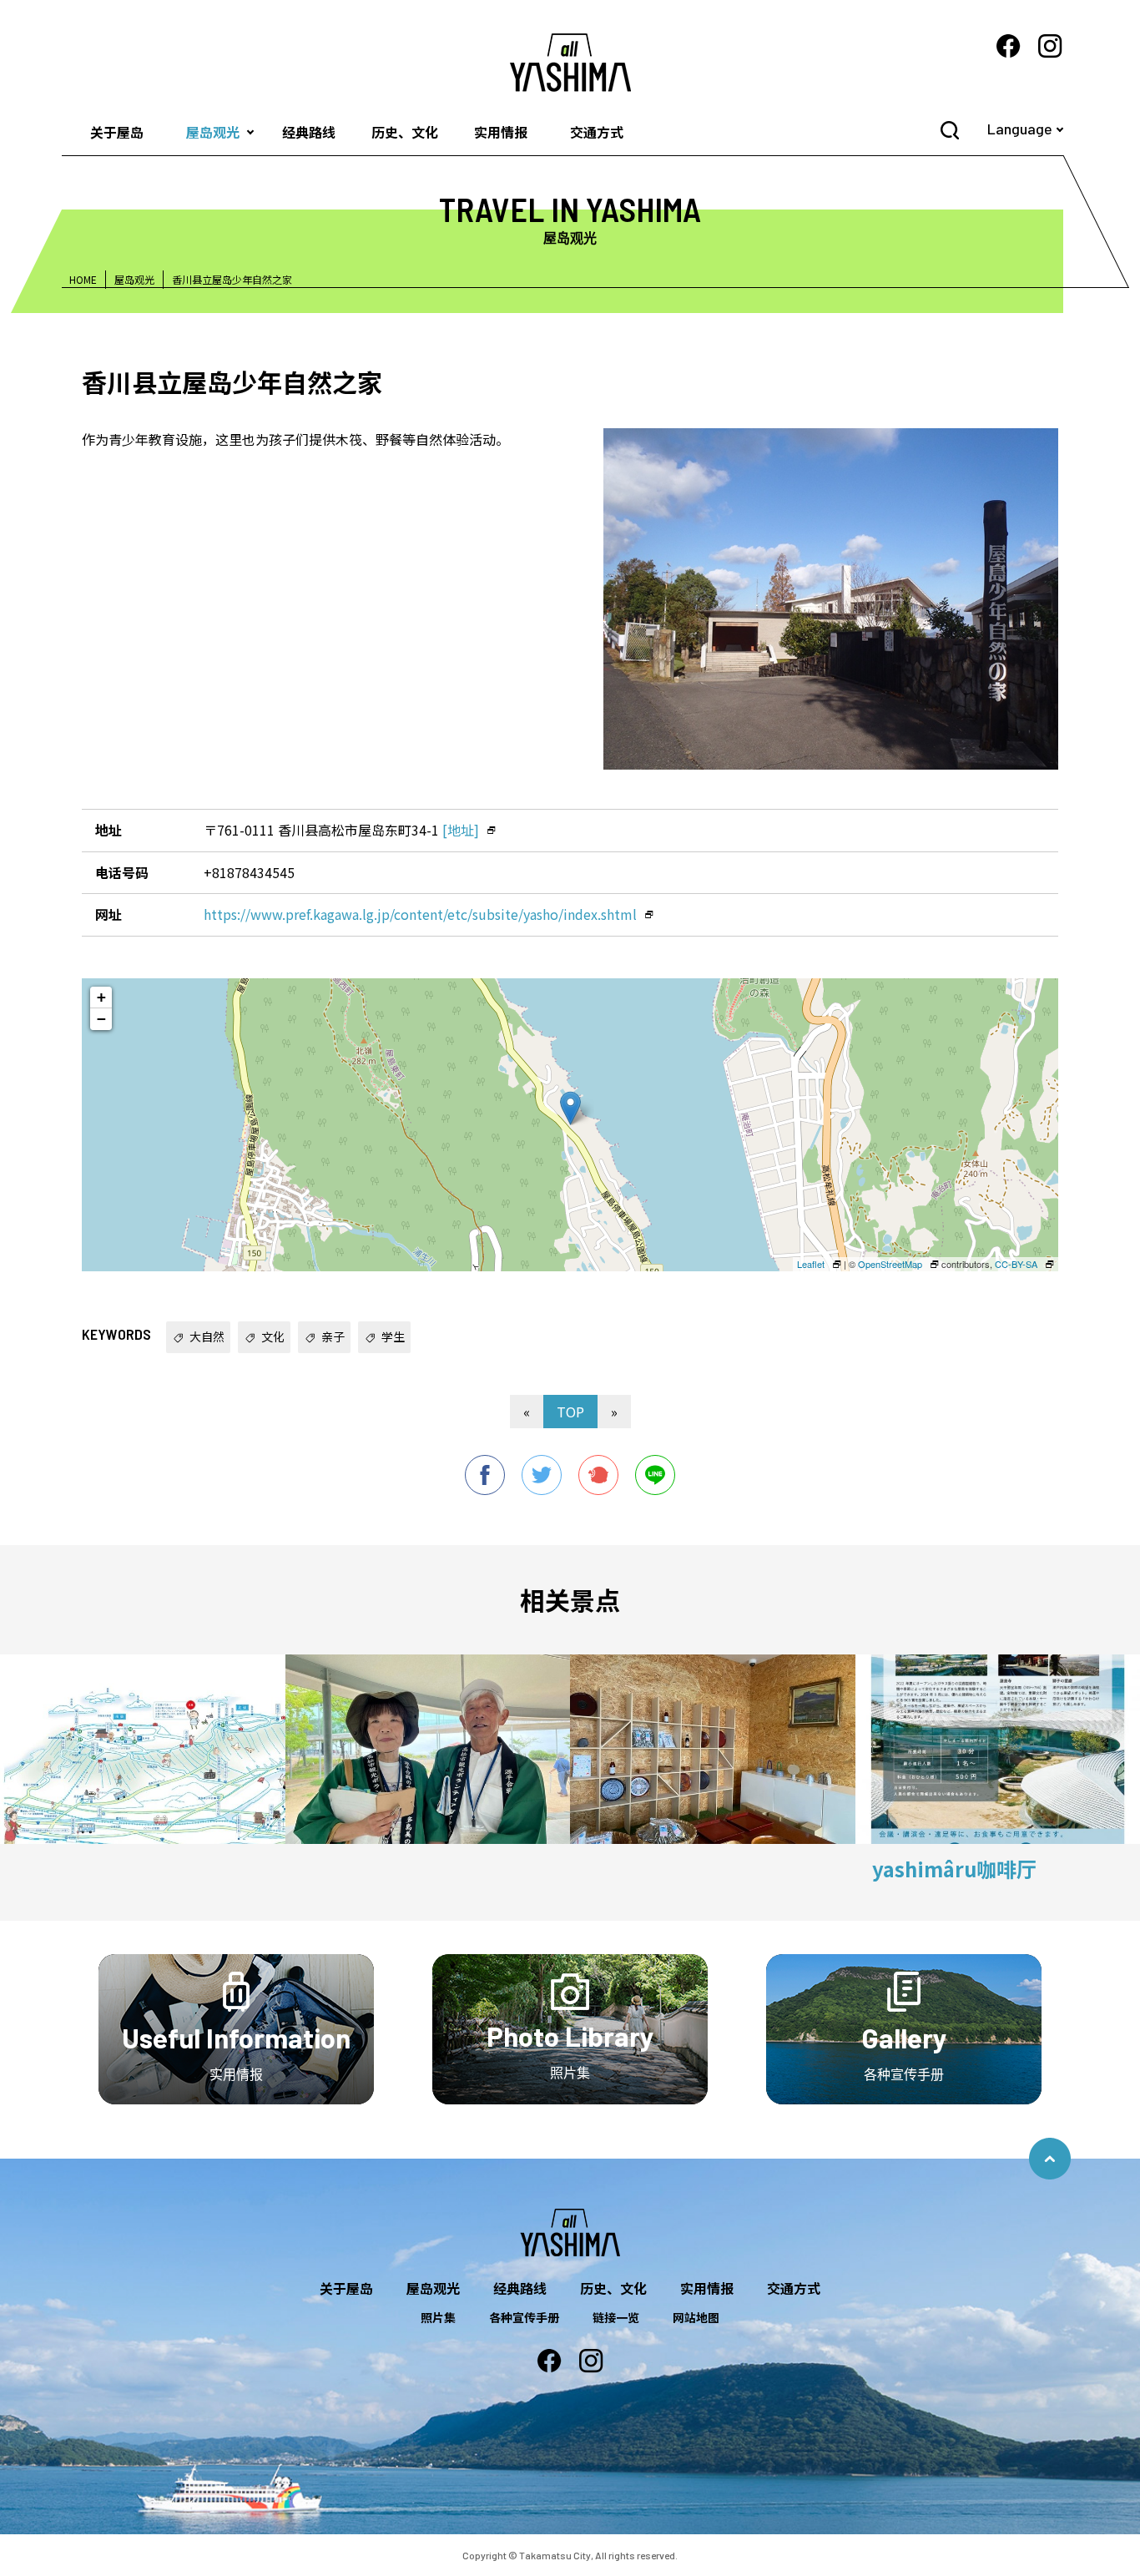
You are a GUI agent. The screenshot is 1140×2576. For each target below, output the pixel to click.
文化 (273, 1336)
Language (1020, 129)
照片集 (438, 2317)
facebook (485, 1475)
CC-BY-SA (1016, 1264)
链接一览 (616, 2317)
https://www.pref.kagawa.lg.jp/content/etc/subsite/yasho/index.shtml (420, 914)
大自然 (207, 1336)
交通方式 (597, 132)
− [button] (101, 1019)
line (655, 1475)
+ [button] (101, 997)
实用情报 (501, 132)
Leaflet (811, 1264)
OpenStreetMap (890, 1264)
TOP (570, 1412)
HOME (83, 279)
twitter (542, 1475)
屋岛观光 (213, 132)
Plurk (598, 1475)
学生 (393, 1336)
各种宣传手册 (524, 2317)
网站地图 (696, 2317)
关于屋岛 (117, 132)
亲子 (333, 1336)
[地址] (461, 830)
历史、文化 (405, 132)
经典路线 (309, 132)
